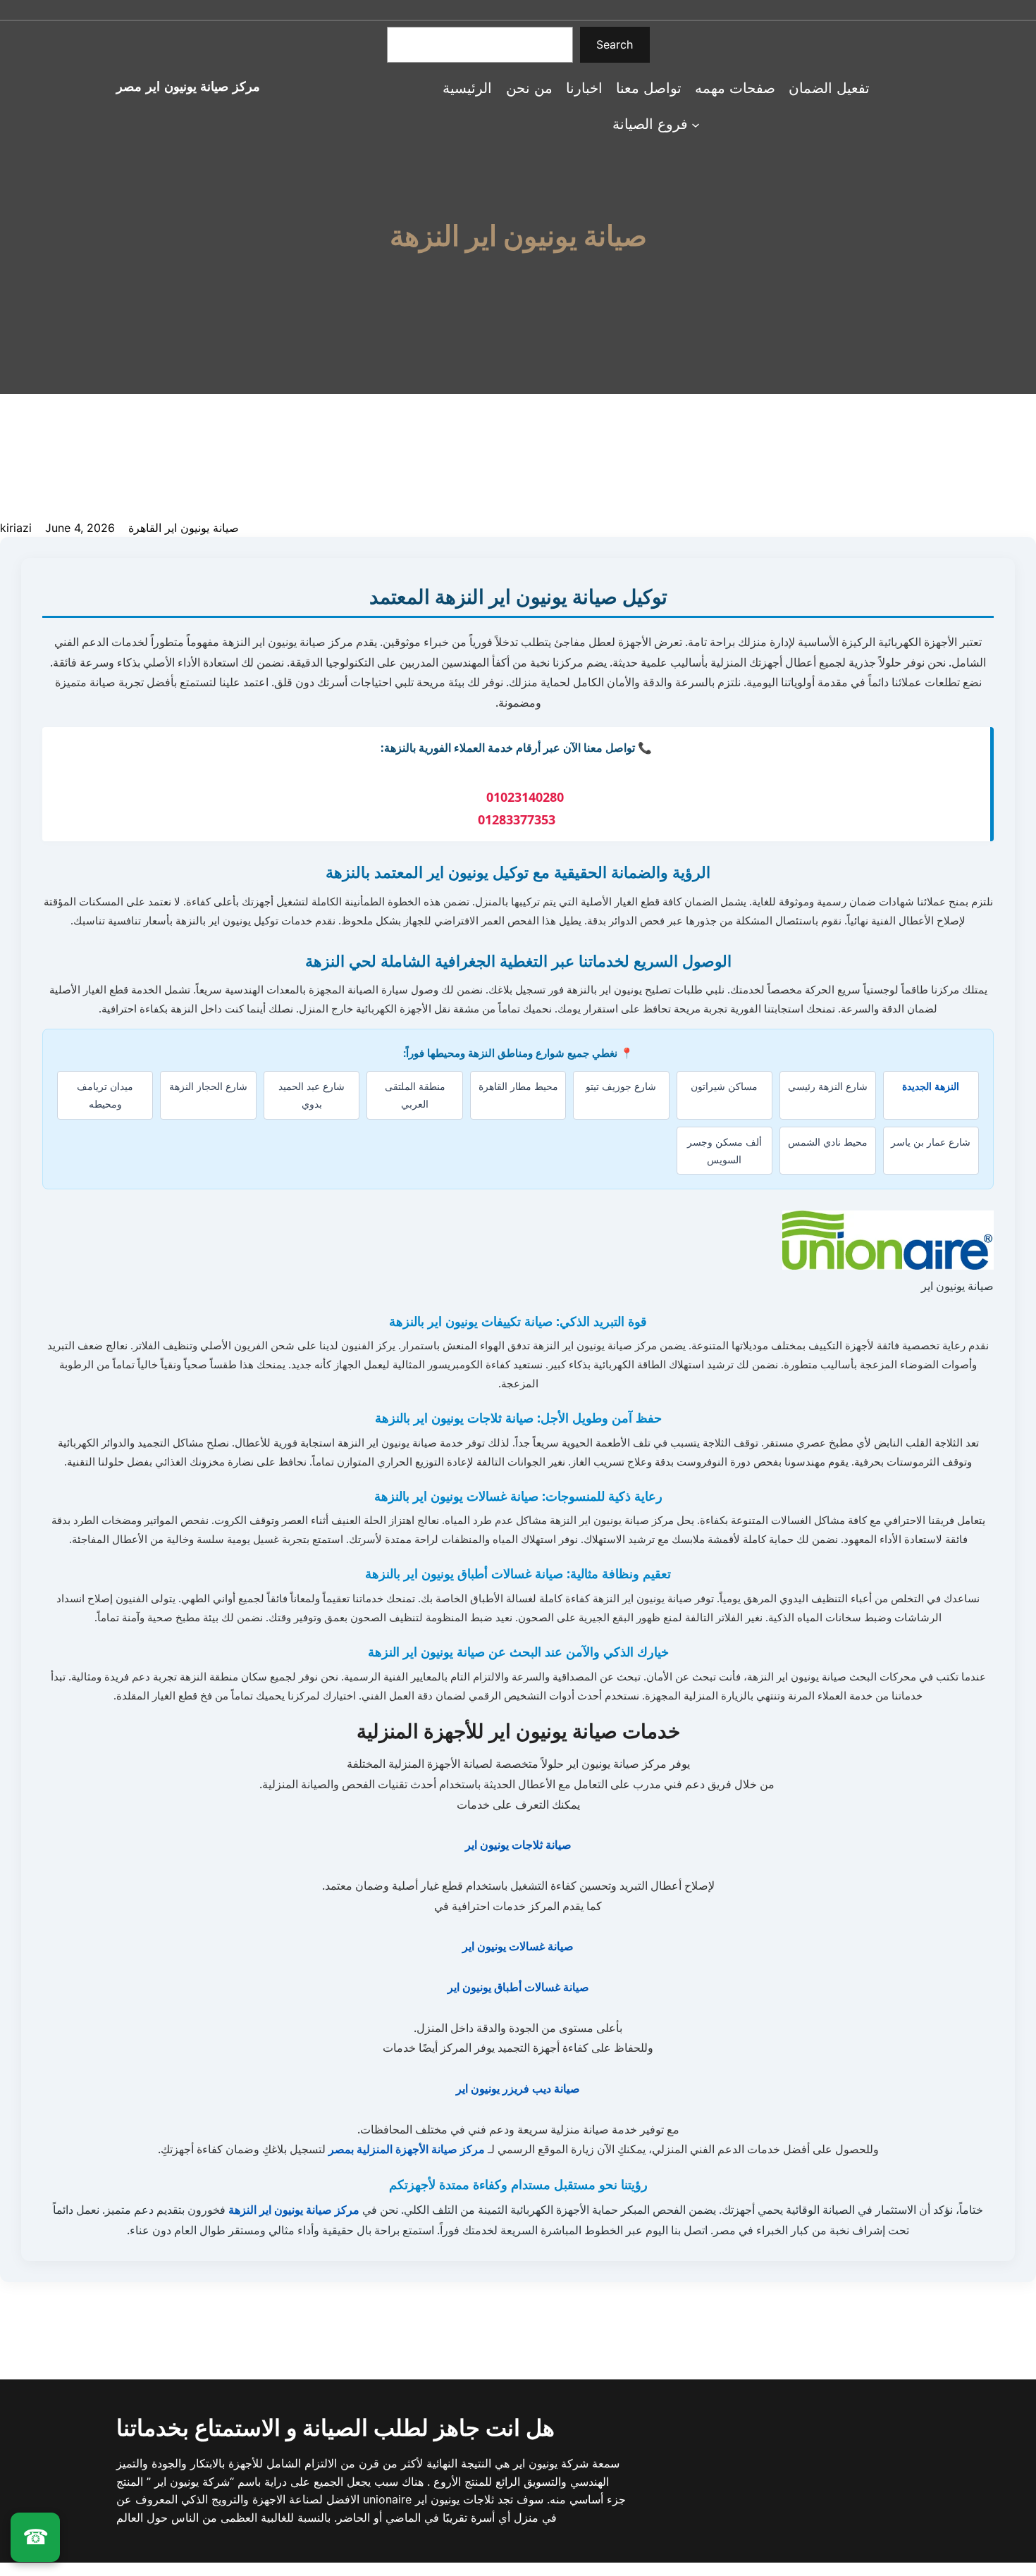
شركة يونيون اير (549, 2463)
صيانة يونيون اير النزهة (518, 236)
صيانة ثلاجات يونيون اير (518, 1845)
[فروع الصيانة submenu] (696, 124)
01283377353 (517, 819)
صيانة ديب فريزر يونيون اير (518, 2088)
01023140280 (525, 797)
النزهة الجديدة (931, 1086)
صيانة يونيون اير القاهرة (184, 528)
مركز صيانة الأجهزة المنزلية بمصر (407, 2149)
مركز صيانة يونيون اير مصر (188, 86)
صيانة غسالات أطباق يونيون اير (518, 1987)
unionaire (389, 2499)
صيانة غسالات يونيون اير (518, 1946)
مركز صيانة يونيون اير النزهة (294, 2210)
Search (615, 44)
